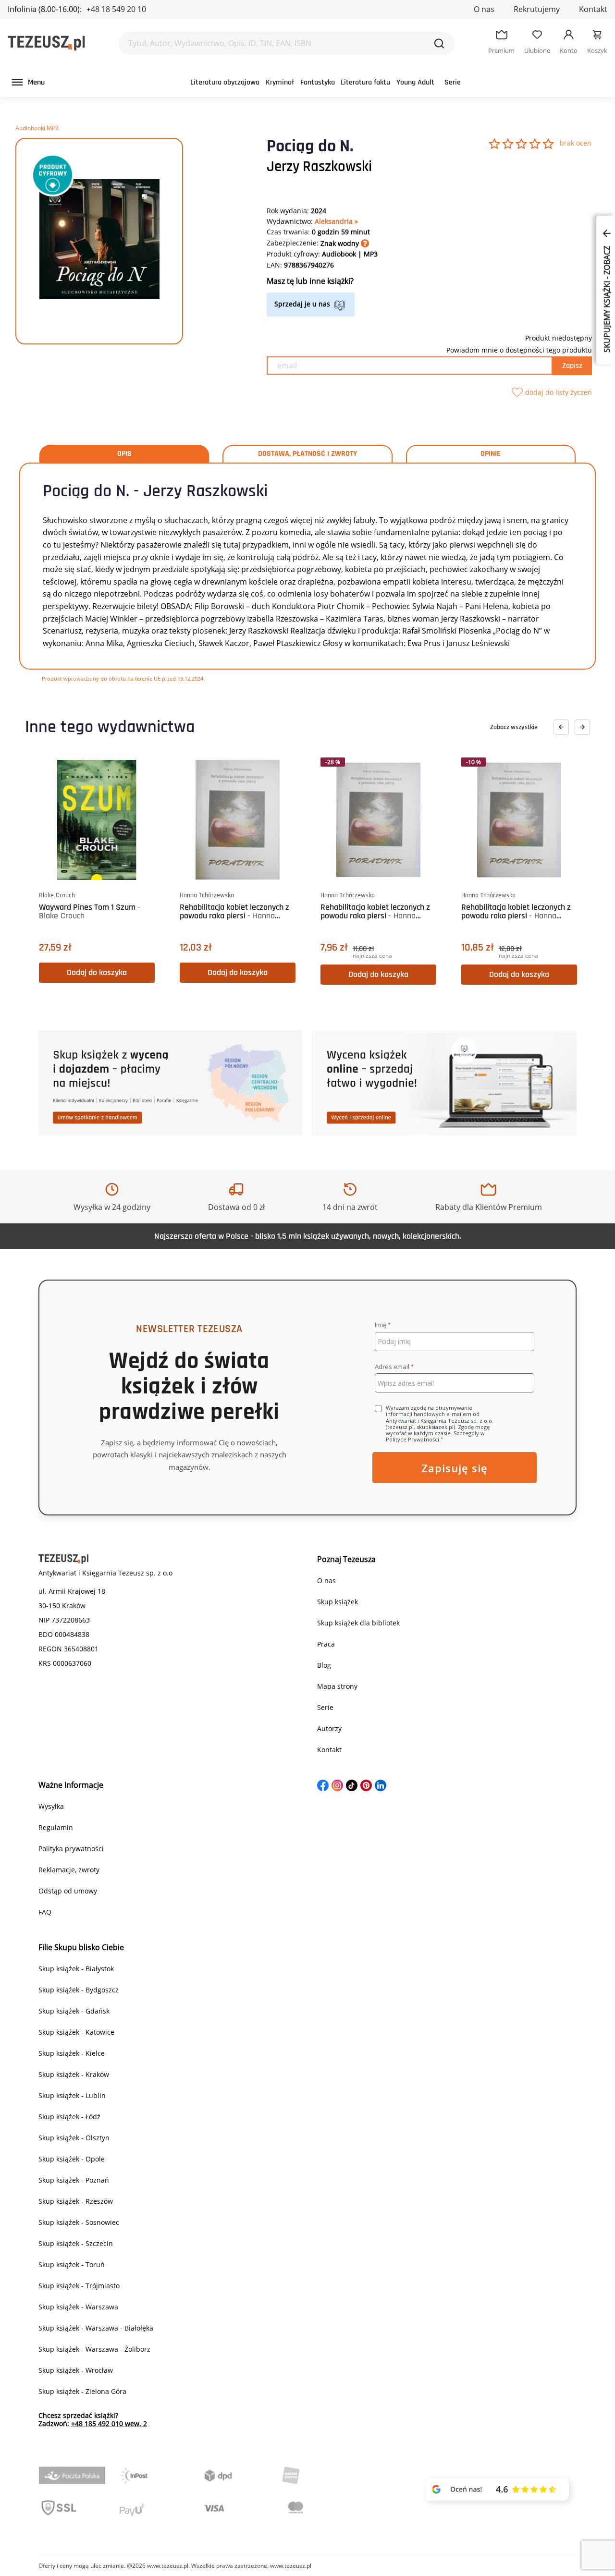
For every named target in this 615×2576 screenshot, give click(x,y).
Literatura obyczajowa (225, 82)
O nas (484, 9)
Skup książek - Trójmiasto (79, 2286)
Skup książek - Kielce (72, 2053)
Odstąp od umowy (68, 1891)
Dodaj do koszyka (97, 972)
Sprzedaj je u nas (302, 304)
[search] (439, 43)
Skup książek (338, 1602)
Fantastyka (318, 82)
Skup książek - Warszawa (78, 2307)
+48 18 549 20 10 (116, 9)
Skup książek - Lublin (72, 2095)
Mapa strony (337, 1686)
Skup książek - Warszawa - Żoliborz (94, 2349)
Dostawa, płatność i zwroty (307, 454)
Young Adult (415, 82)
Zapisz (572, 366)
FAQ (45, 1912)
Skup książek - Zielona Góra (82, 2391)
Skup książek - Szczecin (76, 2243)
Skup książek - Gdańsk (74, 2011)
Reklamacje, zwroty (69, 1870)
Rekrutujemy (537, 9)
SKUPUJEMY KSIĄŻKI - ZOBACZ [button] (607, 298)
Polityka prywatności (71, 1849)
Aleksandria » (336, 221)
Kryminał (280, 82)
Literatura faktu (365, 82)
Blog (324, 1665)
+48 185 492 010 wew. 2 (109, 2423)
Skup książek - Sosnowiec (79, 2222)
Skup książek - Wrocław (76, 2370)
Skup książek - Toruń (72, 2265)
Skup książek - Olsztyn (74, 2138)
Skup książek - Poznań (74, 2180)
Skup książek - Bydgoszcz (79, 1990)
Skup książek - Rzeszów (76, 2201)
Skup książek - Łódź (69, 2117)
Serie (453, 82)
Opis (124, 454)
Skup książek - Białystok (76, 1969)
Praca (326, 1644)
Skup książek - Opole (72, 2159)
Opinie (491, 454)
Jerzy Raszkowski (319, 167)
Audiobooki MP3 (37, 128)
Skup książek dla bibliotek (358, 1623)
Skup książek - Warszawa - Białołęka (96, 2328)
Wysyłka (51, 1806)
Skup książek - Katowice (76, 2032)
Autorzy (329, 1728)
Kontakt (593, 9)
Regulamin (56, 1827)
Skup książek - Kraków (74, 2074)
